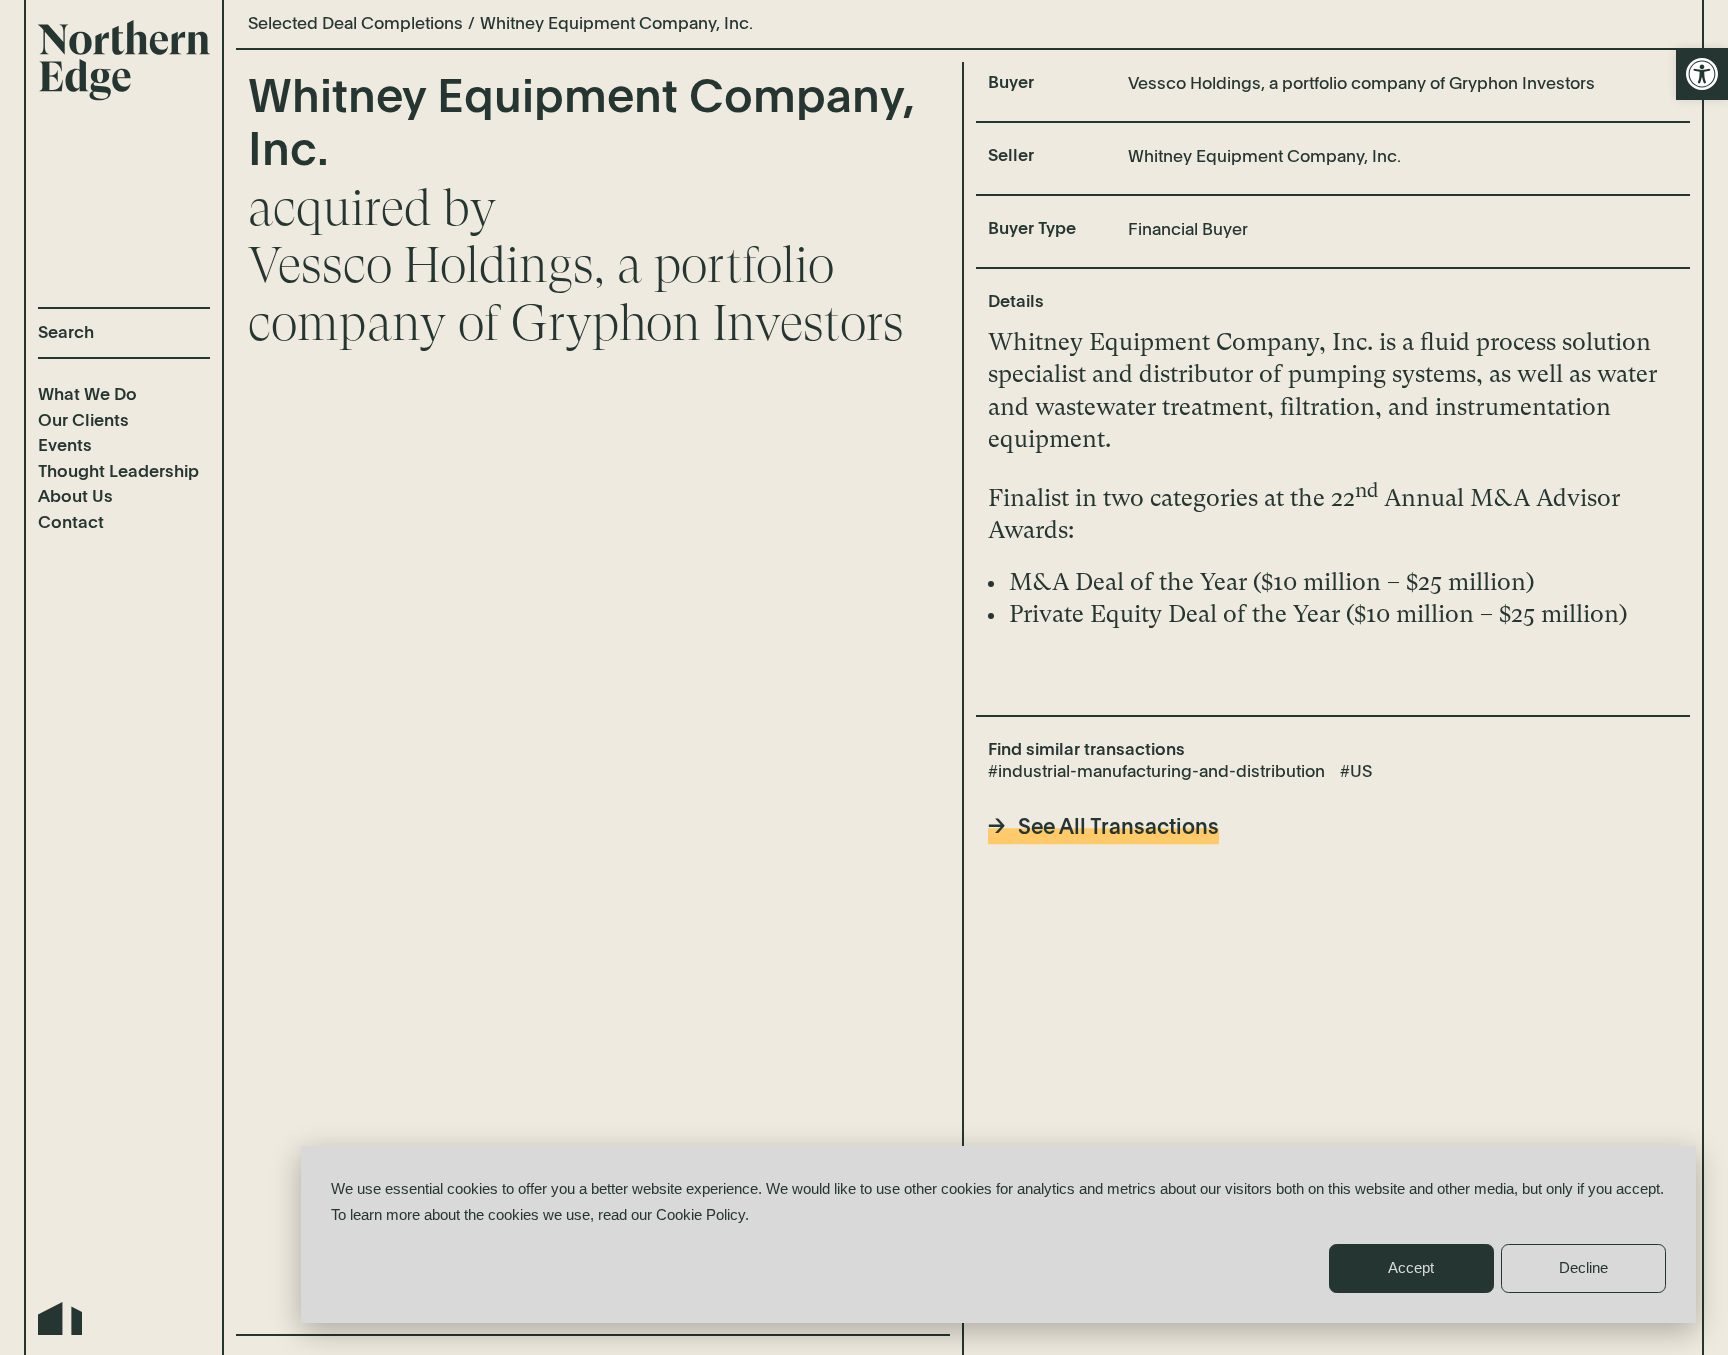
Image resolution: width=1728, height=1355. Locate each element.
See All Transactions (1118, 828)
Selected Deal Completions (355, 24)
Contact (71, 523)
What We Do (87, 395)
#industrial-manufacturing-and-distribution (1156, 772)
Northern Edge (124, 60)
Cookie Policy (700, 1214)
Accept (1411, 1267)
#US (1356, 772)
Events (65, 446)
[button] (1702, 74)
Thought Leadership (118, 472)
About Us (75, 497)
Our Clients (83, 421)
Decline (1583, 1267)
